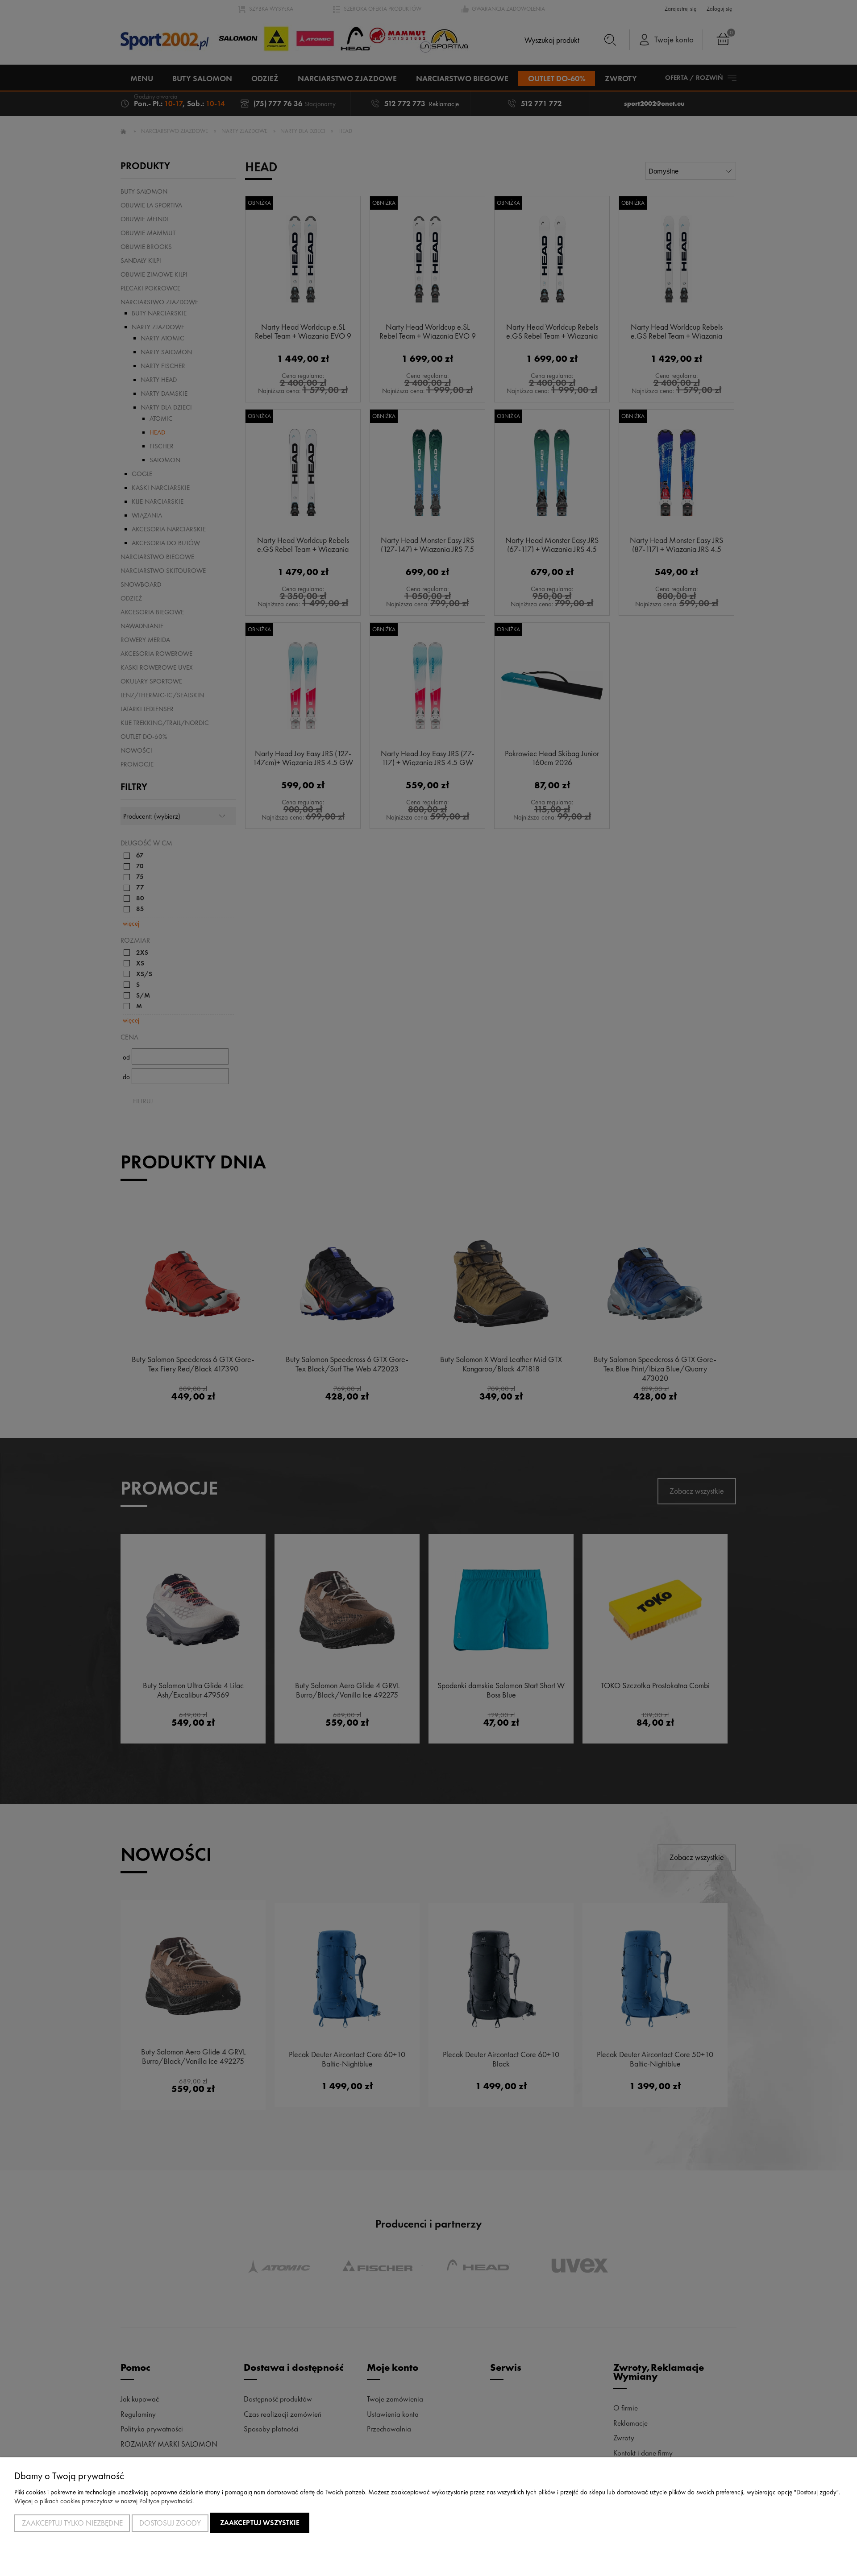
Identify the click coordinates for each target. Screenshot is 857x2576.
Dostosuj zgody (170, 2523)
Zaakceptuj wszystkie (260, 2523)
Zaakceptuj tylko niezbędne (72, 2523)
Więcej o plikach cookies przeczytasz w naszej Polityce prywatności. (104, 2501)
